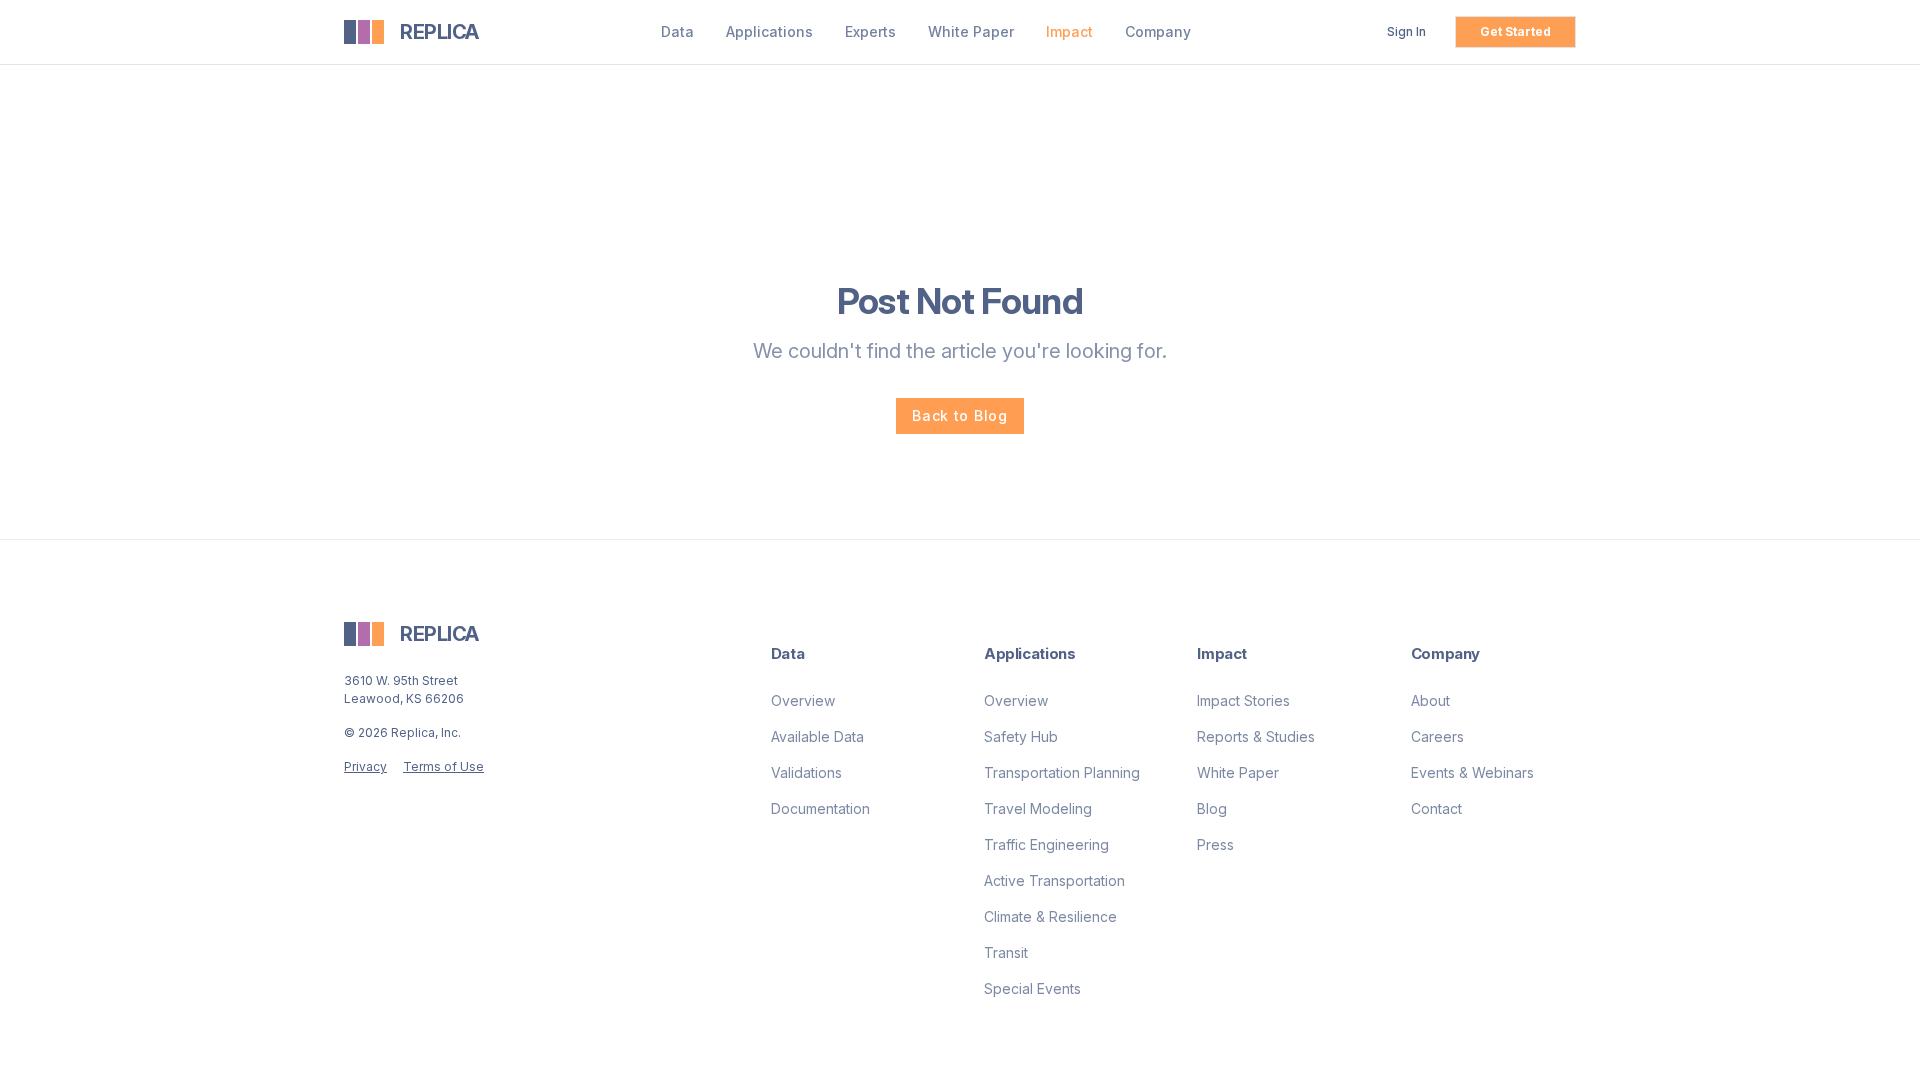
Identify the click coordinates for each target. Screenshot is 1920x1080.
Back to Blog (959, 415)
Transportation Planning (1062, 772)
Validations (806, 772)
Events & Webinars (1472, 772)
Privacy (365, 766)
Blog (1212, 808)
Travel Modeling (1038, 808)
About (1430, 700)
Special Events (1032, 988)
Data (677, 31)
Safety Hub (1021, 736)
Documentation (820, 808)
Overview (803, 700)
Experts (870, 31)
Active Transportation (1054, 880)
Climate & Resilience (1050, 916)
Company (1158, 31)
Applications (769, 31)
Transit (1006, 952)
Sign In (1406, 31)
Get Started (1515, 31)
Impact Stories (1243, 700)
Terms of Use (443, 766)
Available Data (817, 736)
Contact (1436, 808)
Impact (1069, 31)
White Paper (971, 31)
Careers (1437, 736)
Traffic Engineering (1046, 844)
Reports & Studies (1256, 736)
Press (1215, 844)
